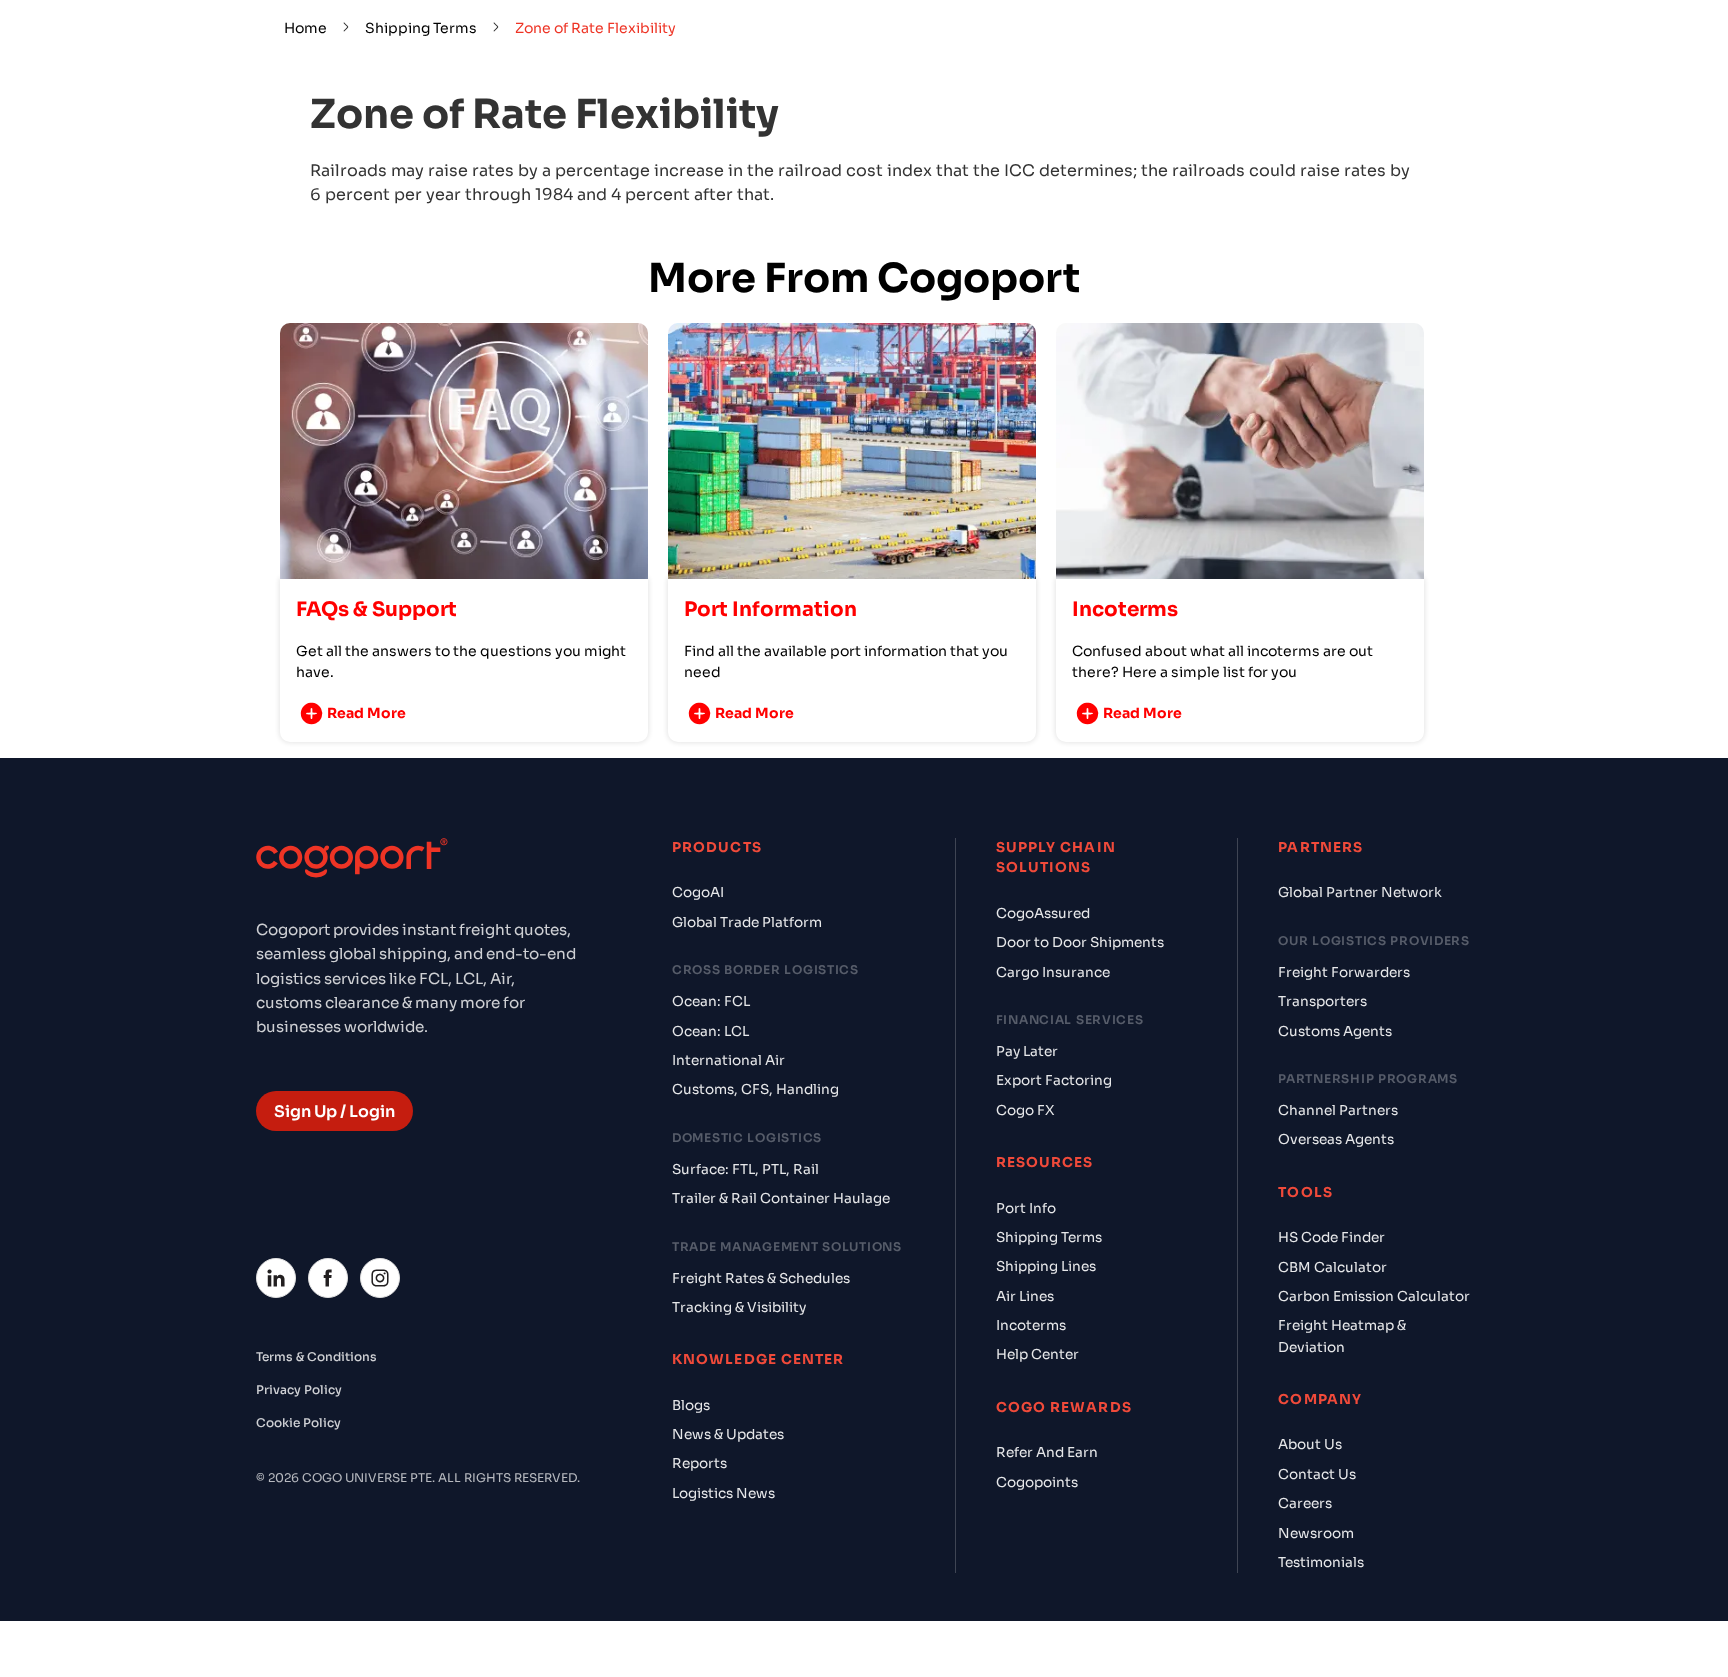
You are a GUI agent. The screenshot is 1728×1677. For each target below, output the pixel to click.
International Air (728, 1060)
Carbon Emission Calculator (1374, 1296)
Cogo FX (1025, 1110)
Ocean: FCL (711, 1001)
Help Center (1037, 1354)
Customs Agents (1335, 1031)
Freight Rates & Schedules (761, 1278)
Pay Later (1027, 1051)
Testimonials (1321, 1562)
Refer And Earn (1047, 1452)
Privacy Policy (299, 1389)
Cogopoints (1037, 1482)
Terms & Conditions (316, 1356)
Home (305, 28)
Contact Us (1317, 1474)
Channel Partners (1338, 1110)
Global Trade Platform (747, 922)
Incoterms (1031, 1325)
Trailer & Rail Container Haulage (781, 1198)
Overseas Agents (1336, 1139)
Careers (1305, 1503)
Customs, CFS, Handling (755, 1089)
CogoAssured (1043, 913)
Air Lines (1025, 1296)
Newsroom (1316, 1533)
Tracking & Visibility (739, 1307)
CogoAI (698, 892)
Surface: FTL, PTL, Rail (745, 1169)
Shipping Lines (1046, 1266)
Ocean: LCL (710, 1031)
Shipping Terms (421, 28)
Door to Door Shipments (1080, 942)
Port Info (1026, 1208)
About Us (1310, 1444)
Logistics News (723, 1493)
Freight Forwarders (1344, 972)
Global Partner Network (1360, 892)
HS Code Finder (1331, 1237)
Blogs (691, 1405)
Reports (699, 1463)
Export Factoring (1054, 1080)
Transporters (1322, 1001)
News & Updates (728, 1434)
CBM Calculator (1332, 1267)
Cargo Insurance (1053, 972)
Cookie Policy (298, 1422)
